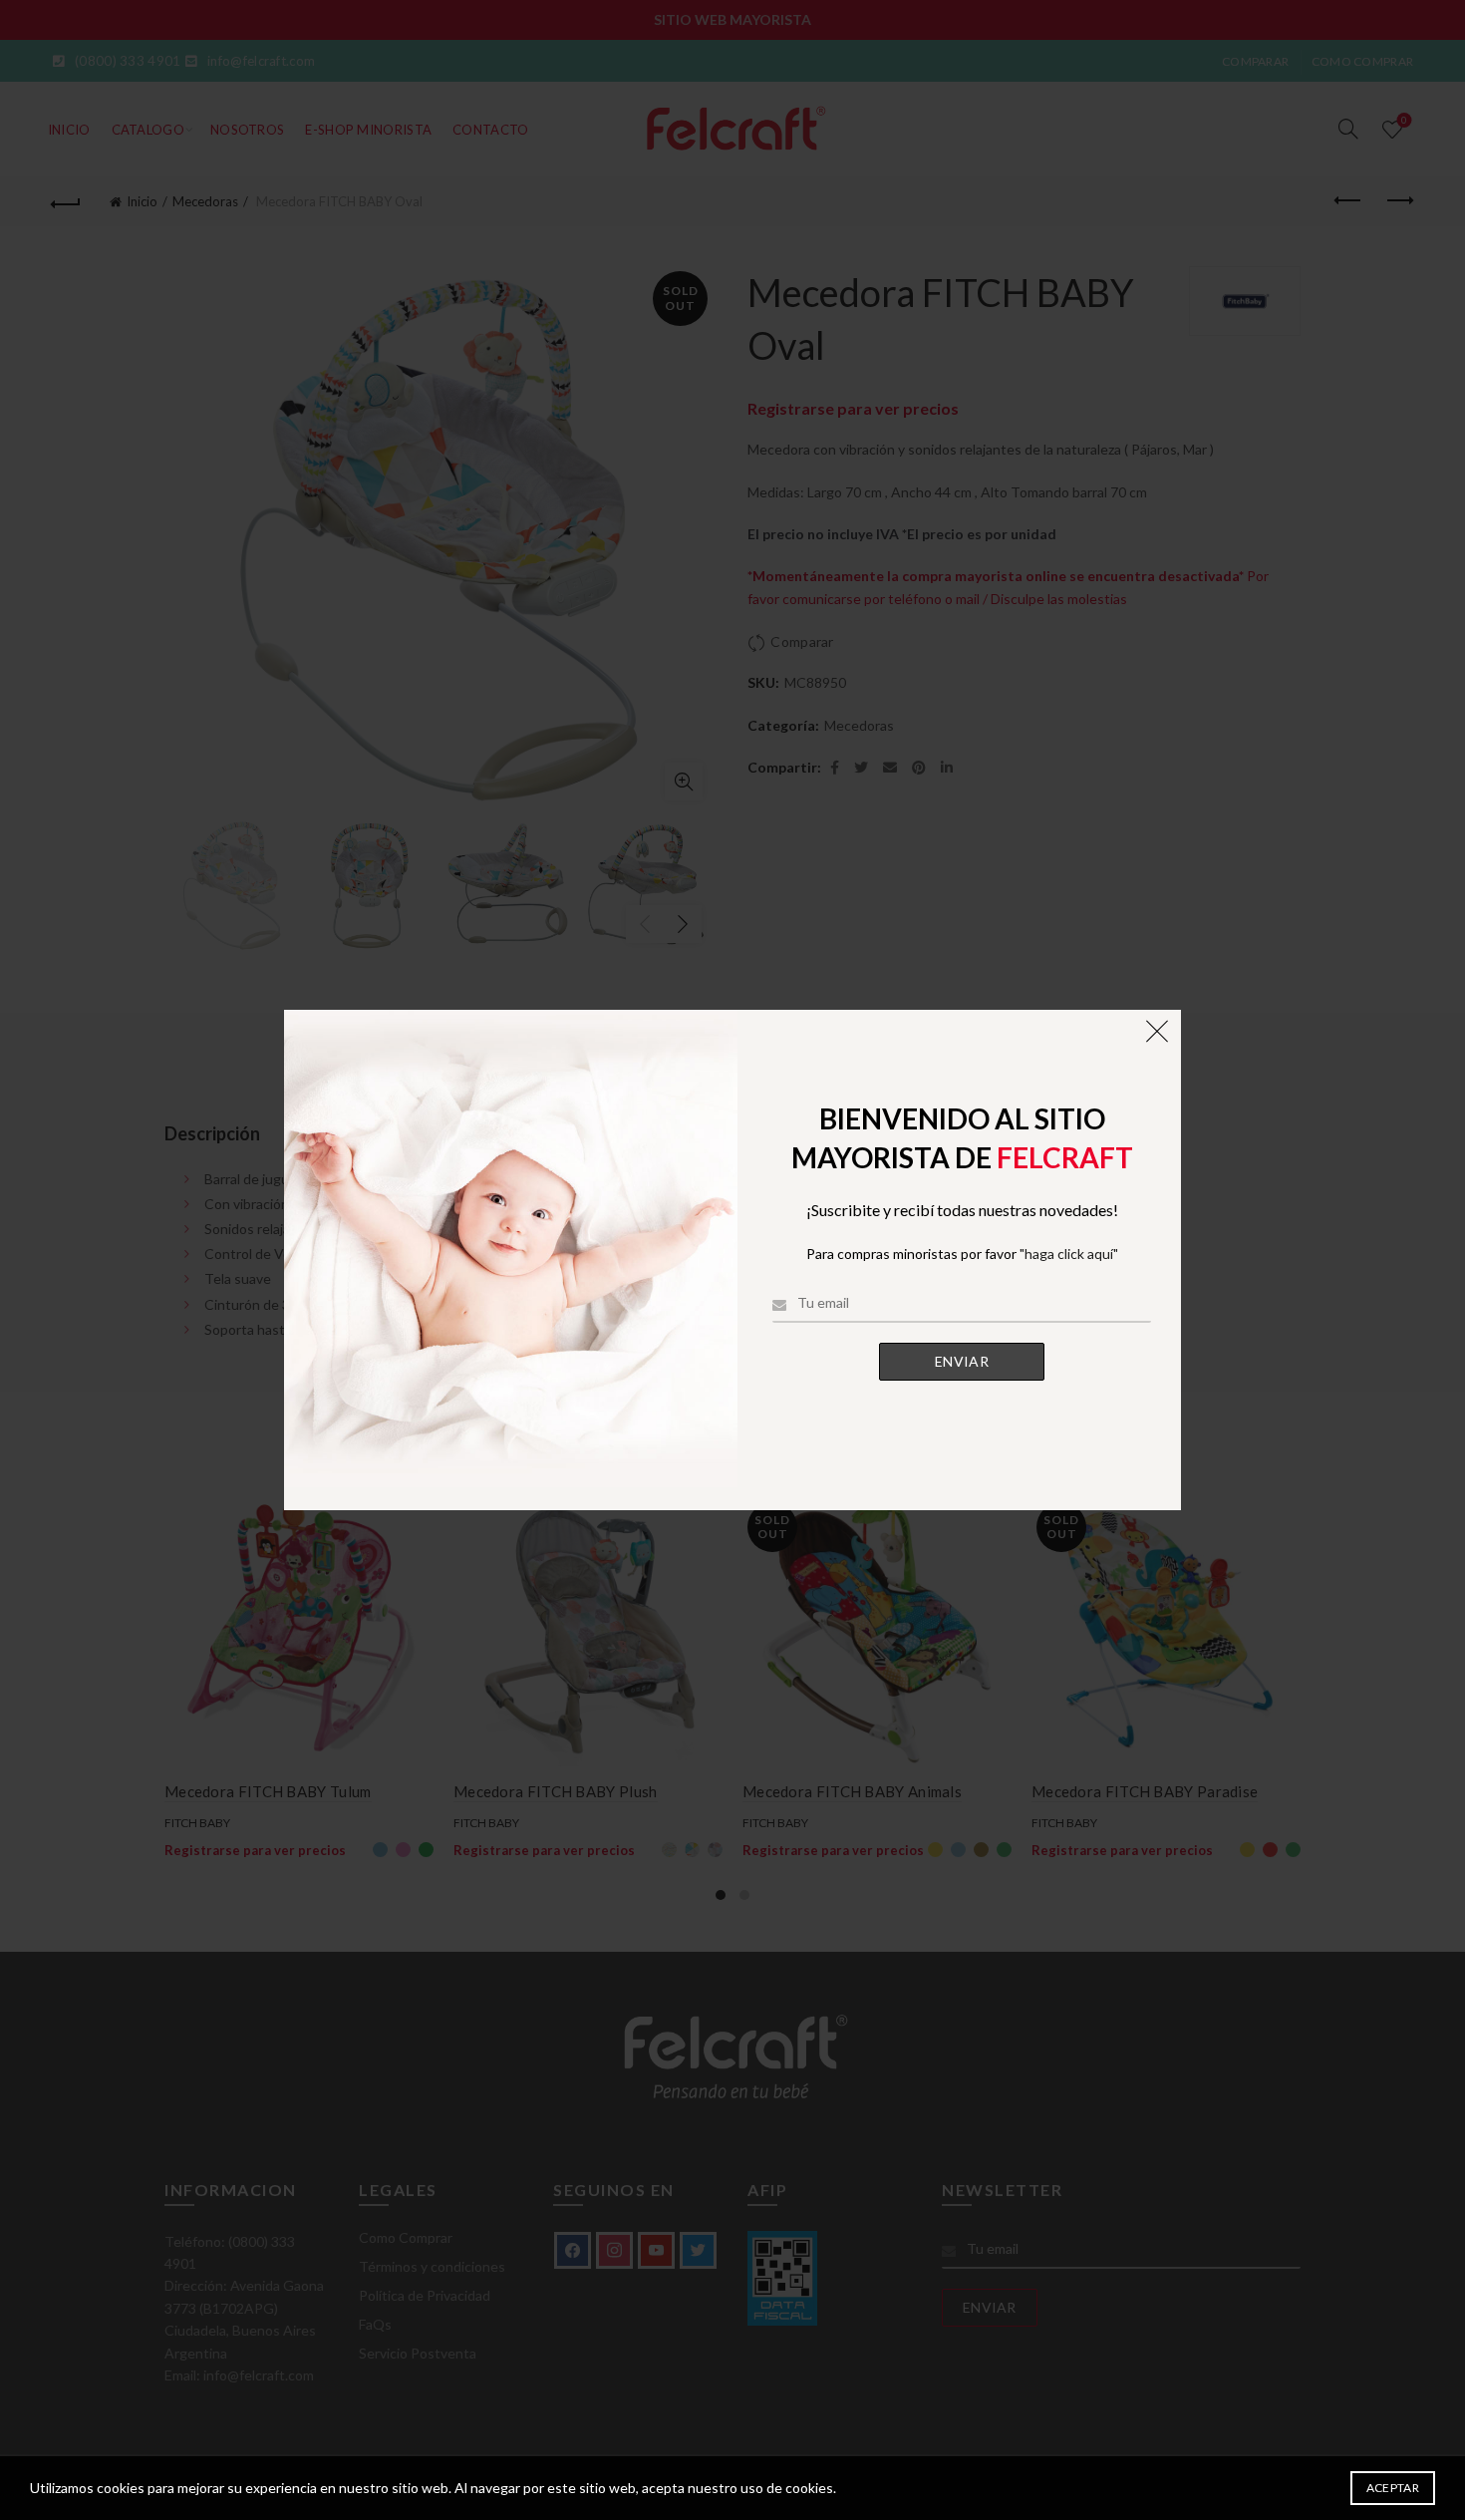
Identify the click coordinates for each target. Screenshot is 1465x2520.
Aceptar (1393, 2488)
